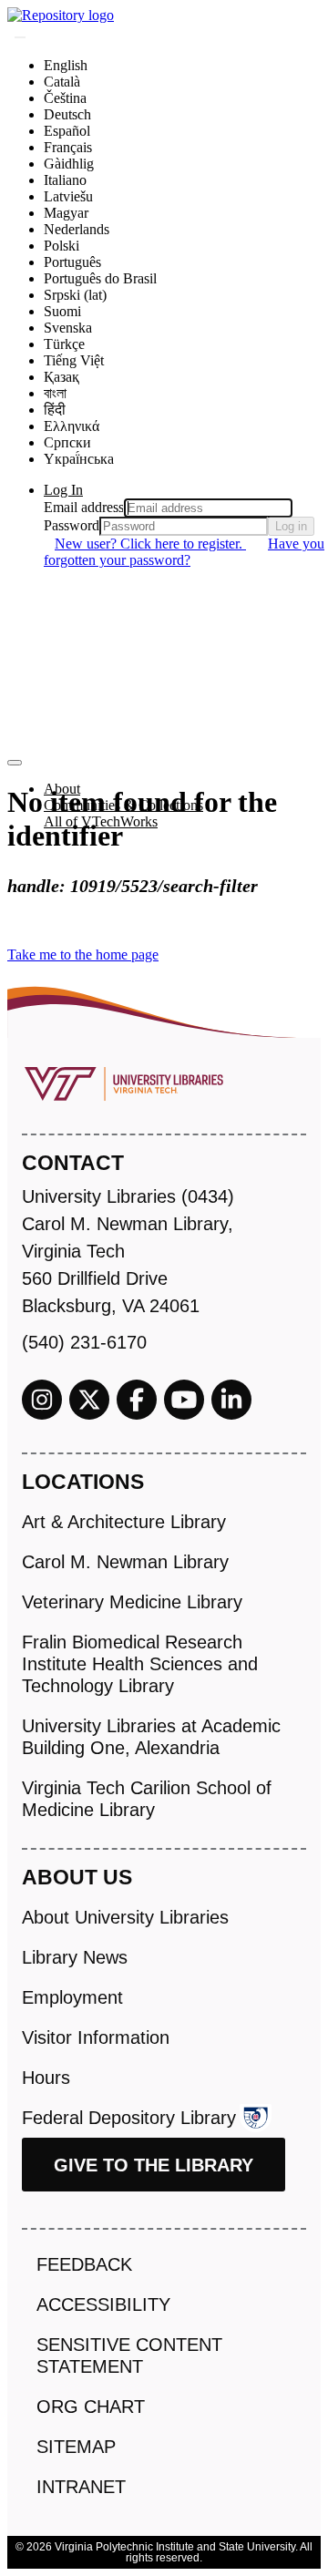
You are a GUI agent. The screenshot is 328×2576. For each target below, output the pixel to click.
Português (72, 262)
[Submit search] (20, 37)
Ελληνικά (72, 426)
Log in (291, 526)
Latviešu (68, 196)
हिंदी (55, 410)
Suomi (62, 311)
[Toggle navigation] (15, 763)
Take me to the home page (83, 954)
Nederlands (77, 229)
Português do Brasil (100, 278)
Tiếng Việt (74, 360)
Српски (67, 442)
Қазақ (61, 377)
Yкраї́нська (79, 459)
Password (72, 525)
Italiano (65, 180)
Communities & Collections (123, 805)
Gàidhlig (69, 164)
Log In (63, 490)
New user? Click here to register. (150, 544)
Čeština (65, 98)
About (62, 789)
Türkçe (64, 344)
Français (68, 147)
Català (62, 82)
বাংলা (55, 393)
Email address (84, 507)
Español (67, 131)
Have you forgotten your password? (184, 552)
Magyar (66, 213)
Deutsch (67, 114)
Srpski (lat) (75, 295)
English (66, 65)
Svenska (68, 328)
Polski (61, 246)
